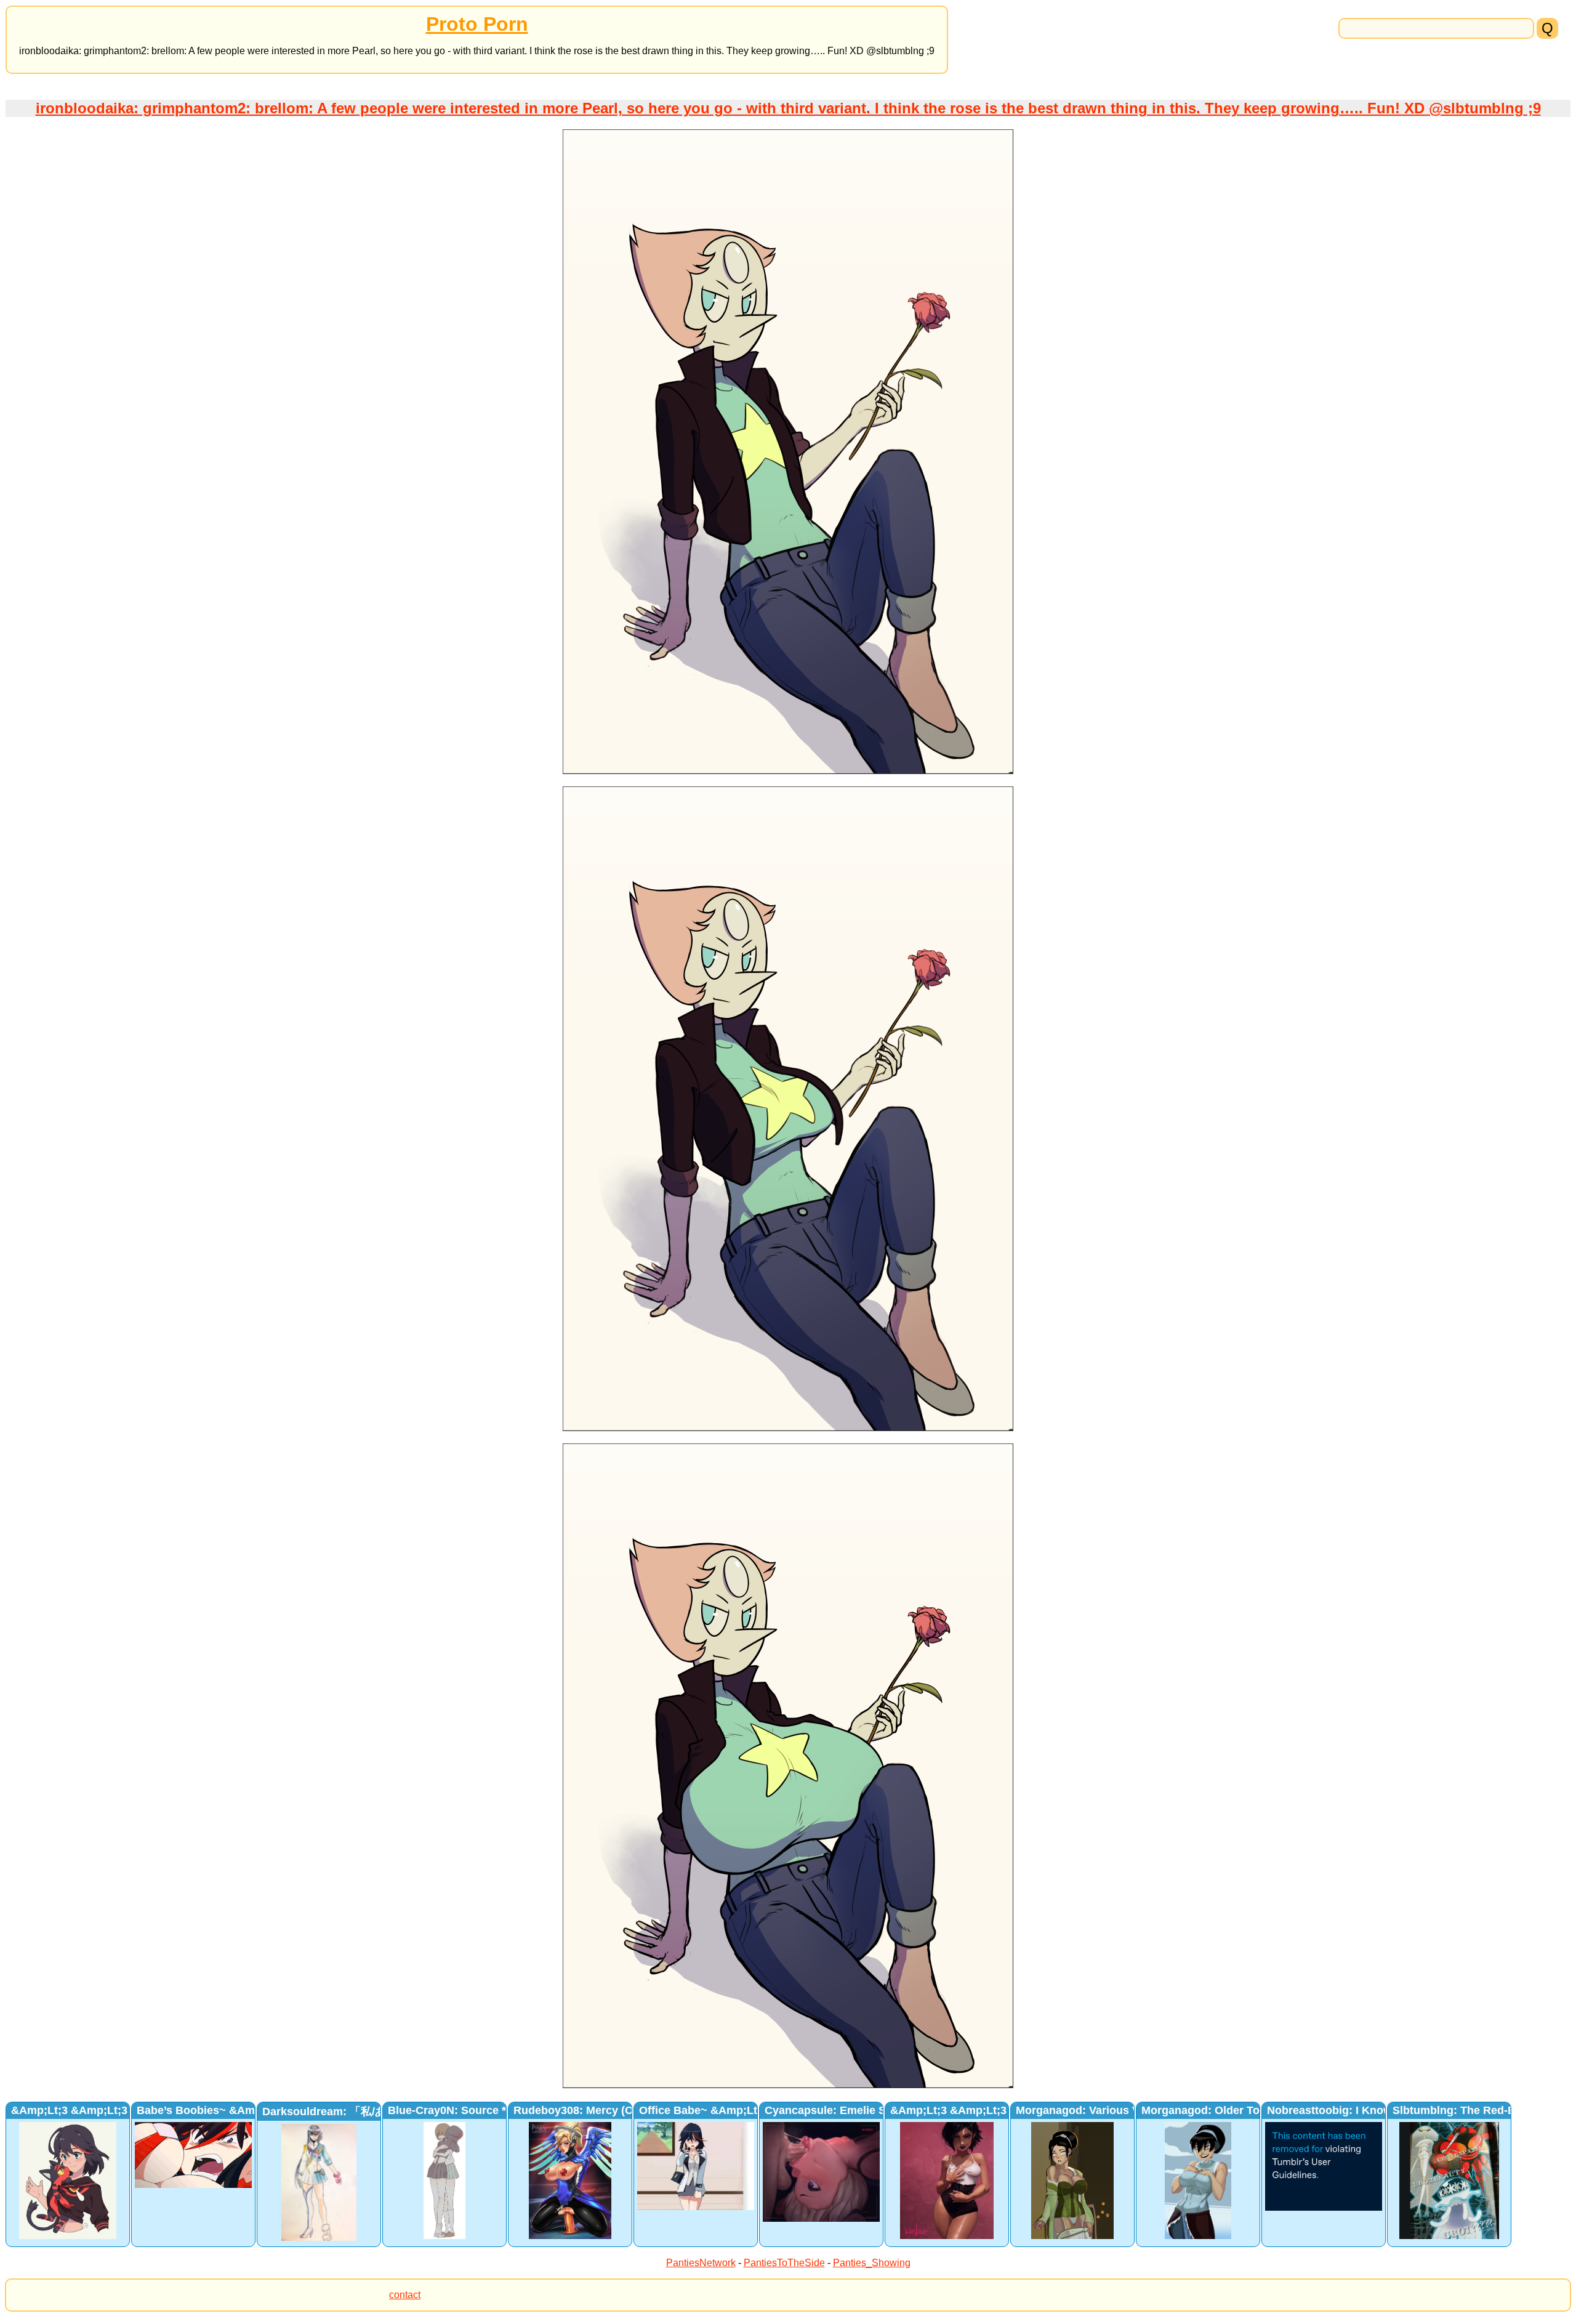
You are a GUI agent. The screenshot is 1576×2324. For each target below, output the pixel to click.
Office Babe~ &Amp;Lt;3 (703, 2110)
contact (405, 2295)
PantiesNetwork (701, 2263)
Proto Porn (477, 24)
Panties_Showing (872, 2263)
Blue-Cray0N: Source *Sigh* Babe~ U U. (492, 2110)
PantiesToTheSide (784, 2263)
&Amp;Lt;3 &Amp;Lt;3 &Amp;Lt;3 (99, 2110)
